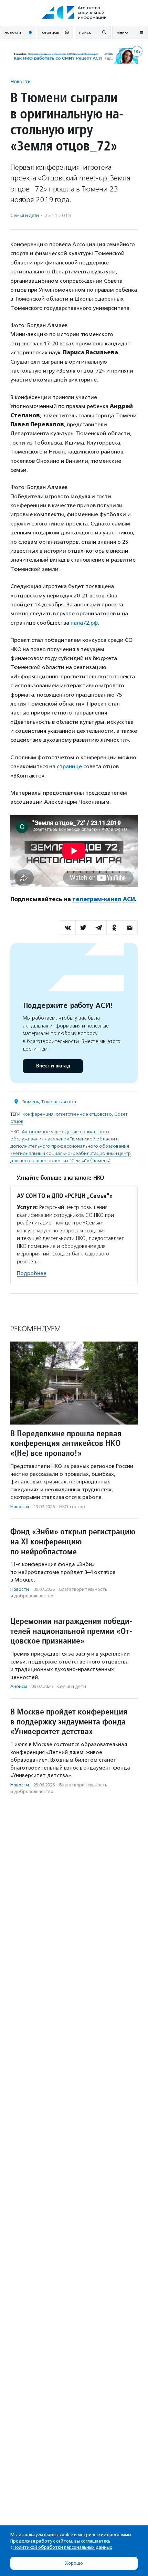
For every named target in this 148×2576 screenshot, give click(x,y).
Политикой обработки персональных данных (63, 2547)
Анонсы (19, 1686)
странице (69, 766)
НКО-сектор (72, 1507)
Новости (20, 81)
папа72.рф (84, 623)
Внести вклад (53, 1066)
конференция (38, 1114)
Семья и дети (25, 215)
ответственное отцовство (84, 1114)
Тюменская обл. (59, 1102)
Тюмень (30, 1102)
